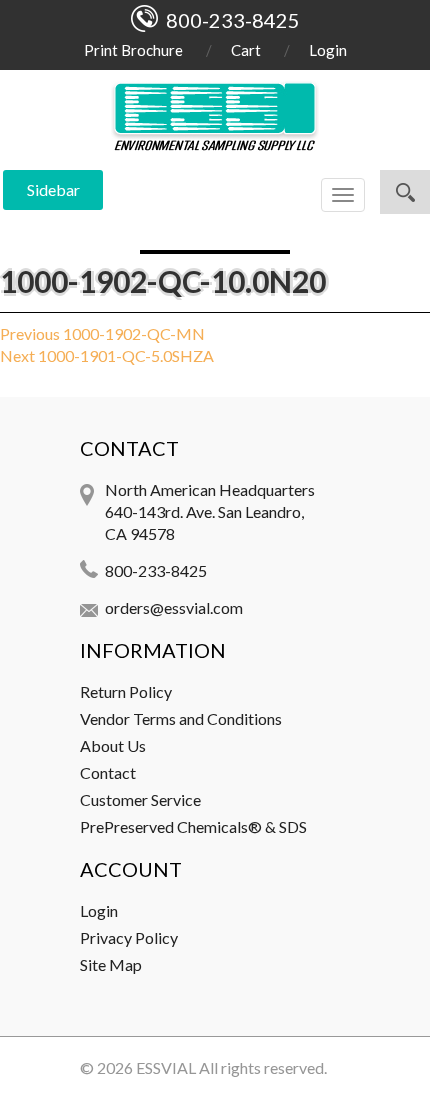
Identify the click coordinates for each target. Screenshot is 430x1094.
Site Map (111, 964)
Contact (108, 772)
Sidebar (53, 189)
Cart (246, 50)
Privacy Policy (129, 937)
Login (328, 50)
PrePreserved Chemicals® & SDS (193, 826)
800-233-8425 (156, 570)
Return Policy (126, 691)
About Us (113, 745)
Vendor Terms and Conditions (181, 718)
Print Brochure (133, 50)
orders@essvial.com (174, 607)
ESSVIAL (166, 1067)
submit (405, 192)
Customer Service (140, 799)
